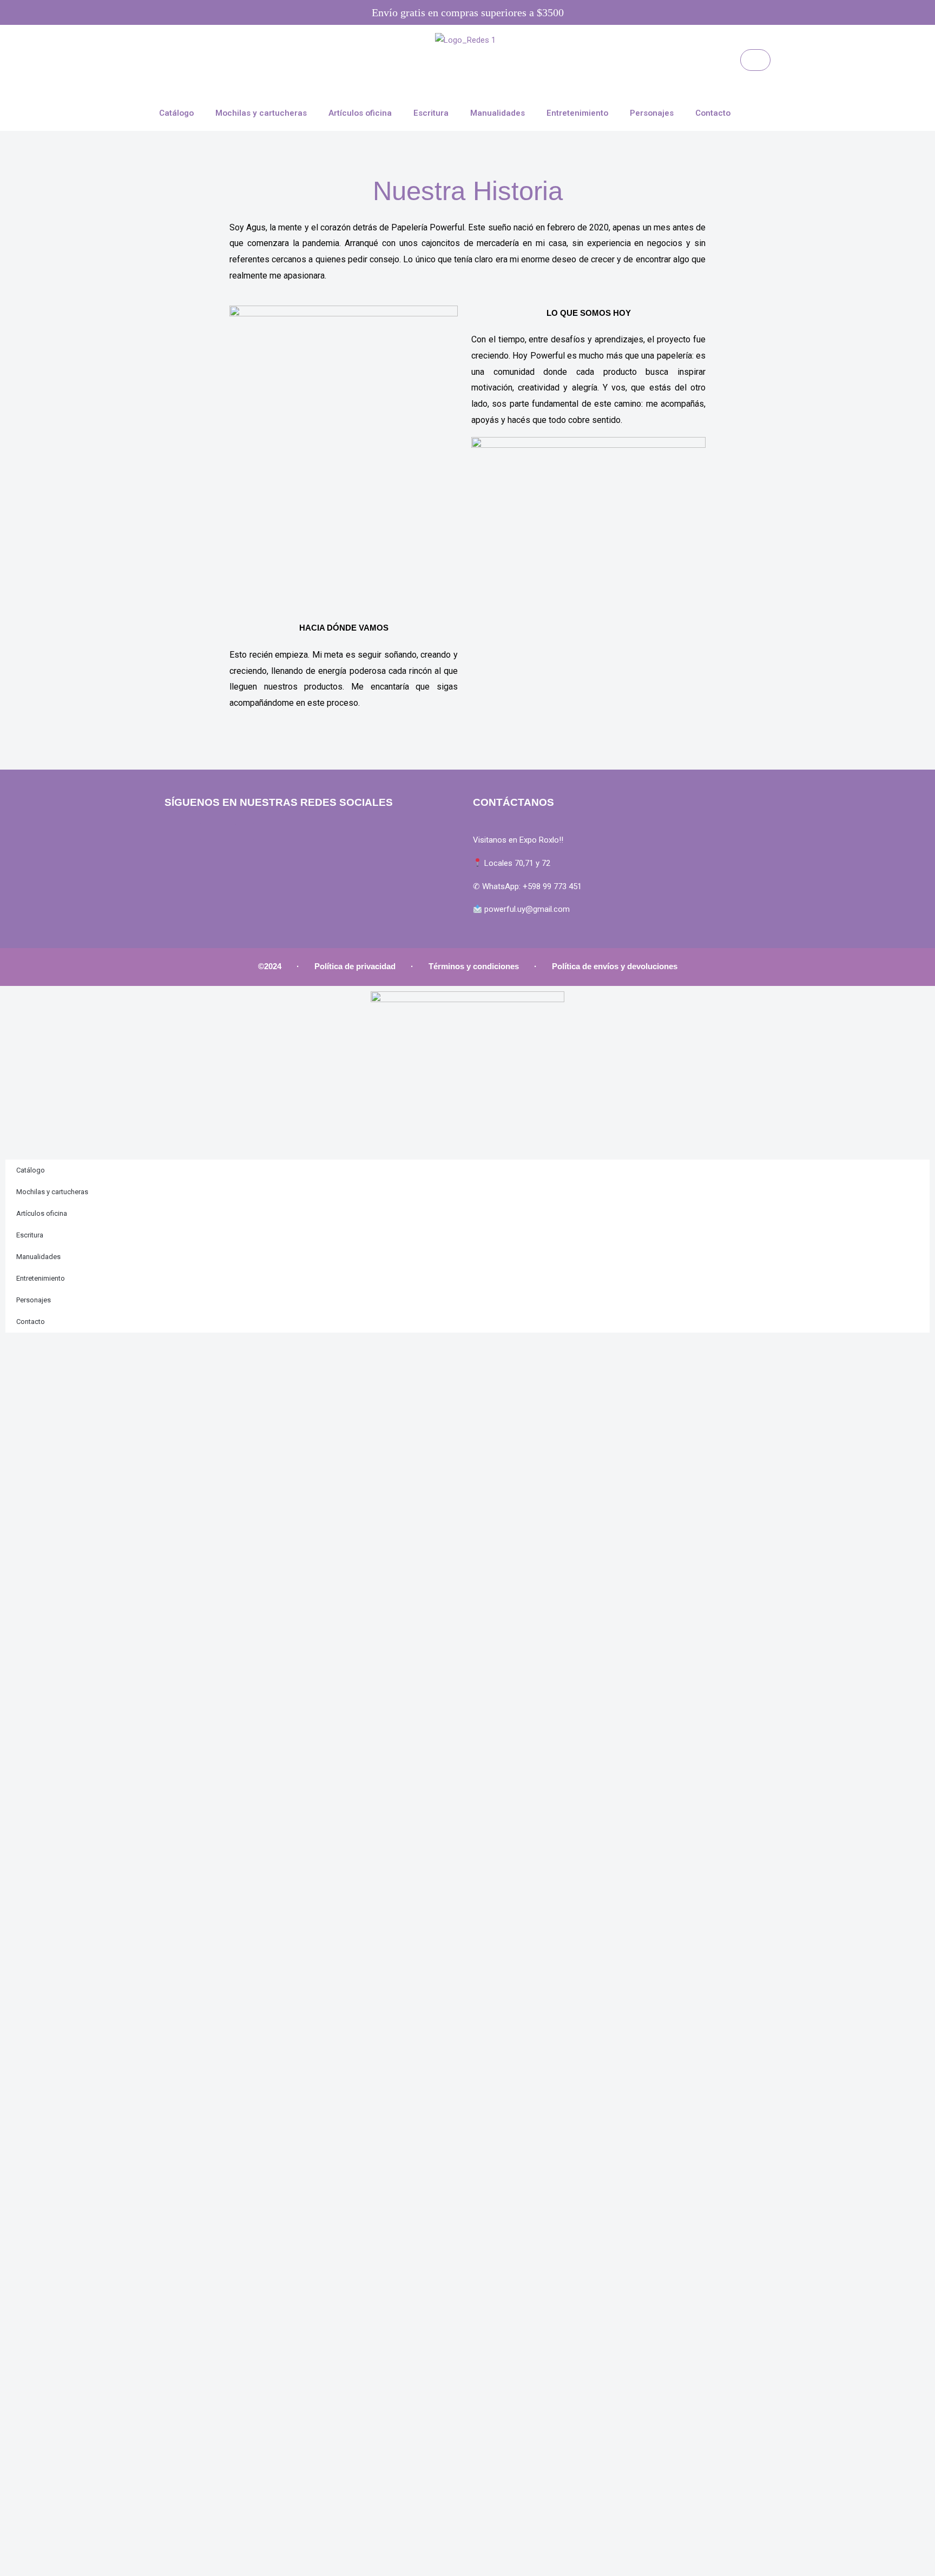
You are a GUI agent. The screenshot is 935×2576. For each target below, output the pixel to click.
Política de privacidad (355, 966)
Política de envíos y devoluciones (615, 966)
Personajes (652, 113)
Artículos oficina (360, 113)
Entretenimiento (577, 113)
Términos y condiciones (474, 966)
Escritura (431, 113)
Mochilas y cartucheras (261, 113)
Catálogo (176, 113)
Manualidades (498, 113)
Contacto (713, 113)
